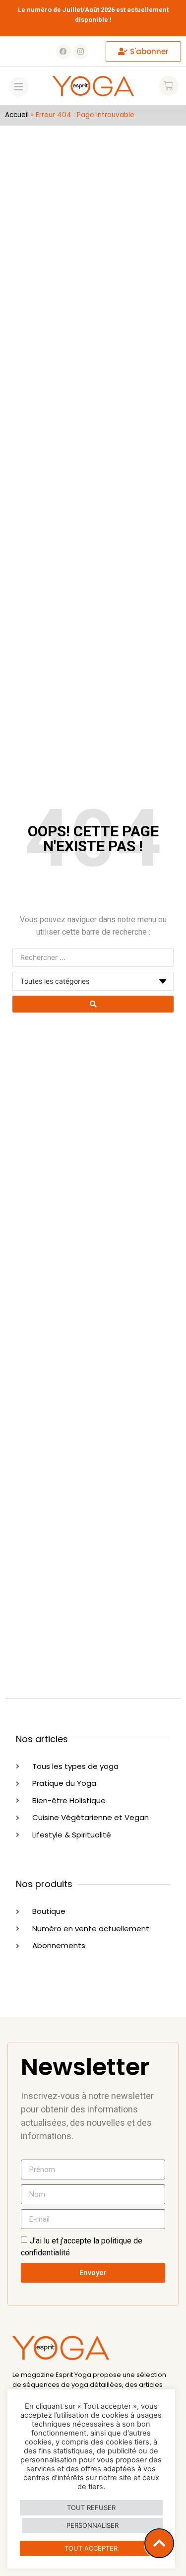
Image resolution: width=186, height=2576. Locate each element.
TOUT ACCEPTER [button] (91, 2548)
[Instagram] (81, 52)
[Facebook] (63, 52)
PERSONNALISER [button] (93, 2525)
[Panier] (169, 86)
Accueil (17, 115)
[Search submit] (93, 1004)
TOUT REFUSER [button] (91, 2508)
